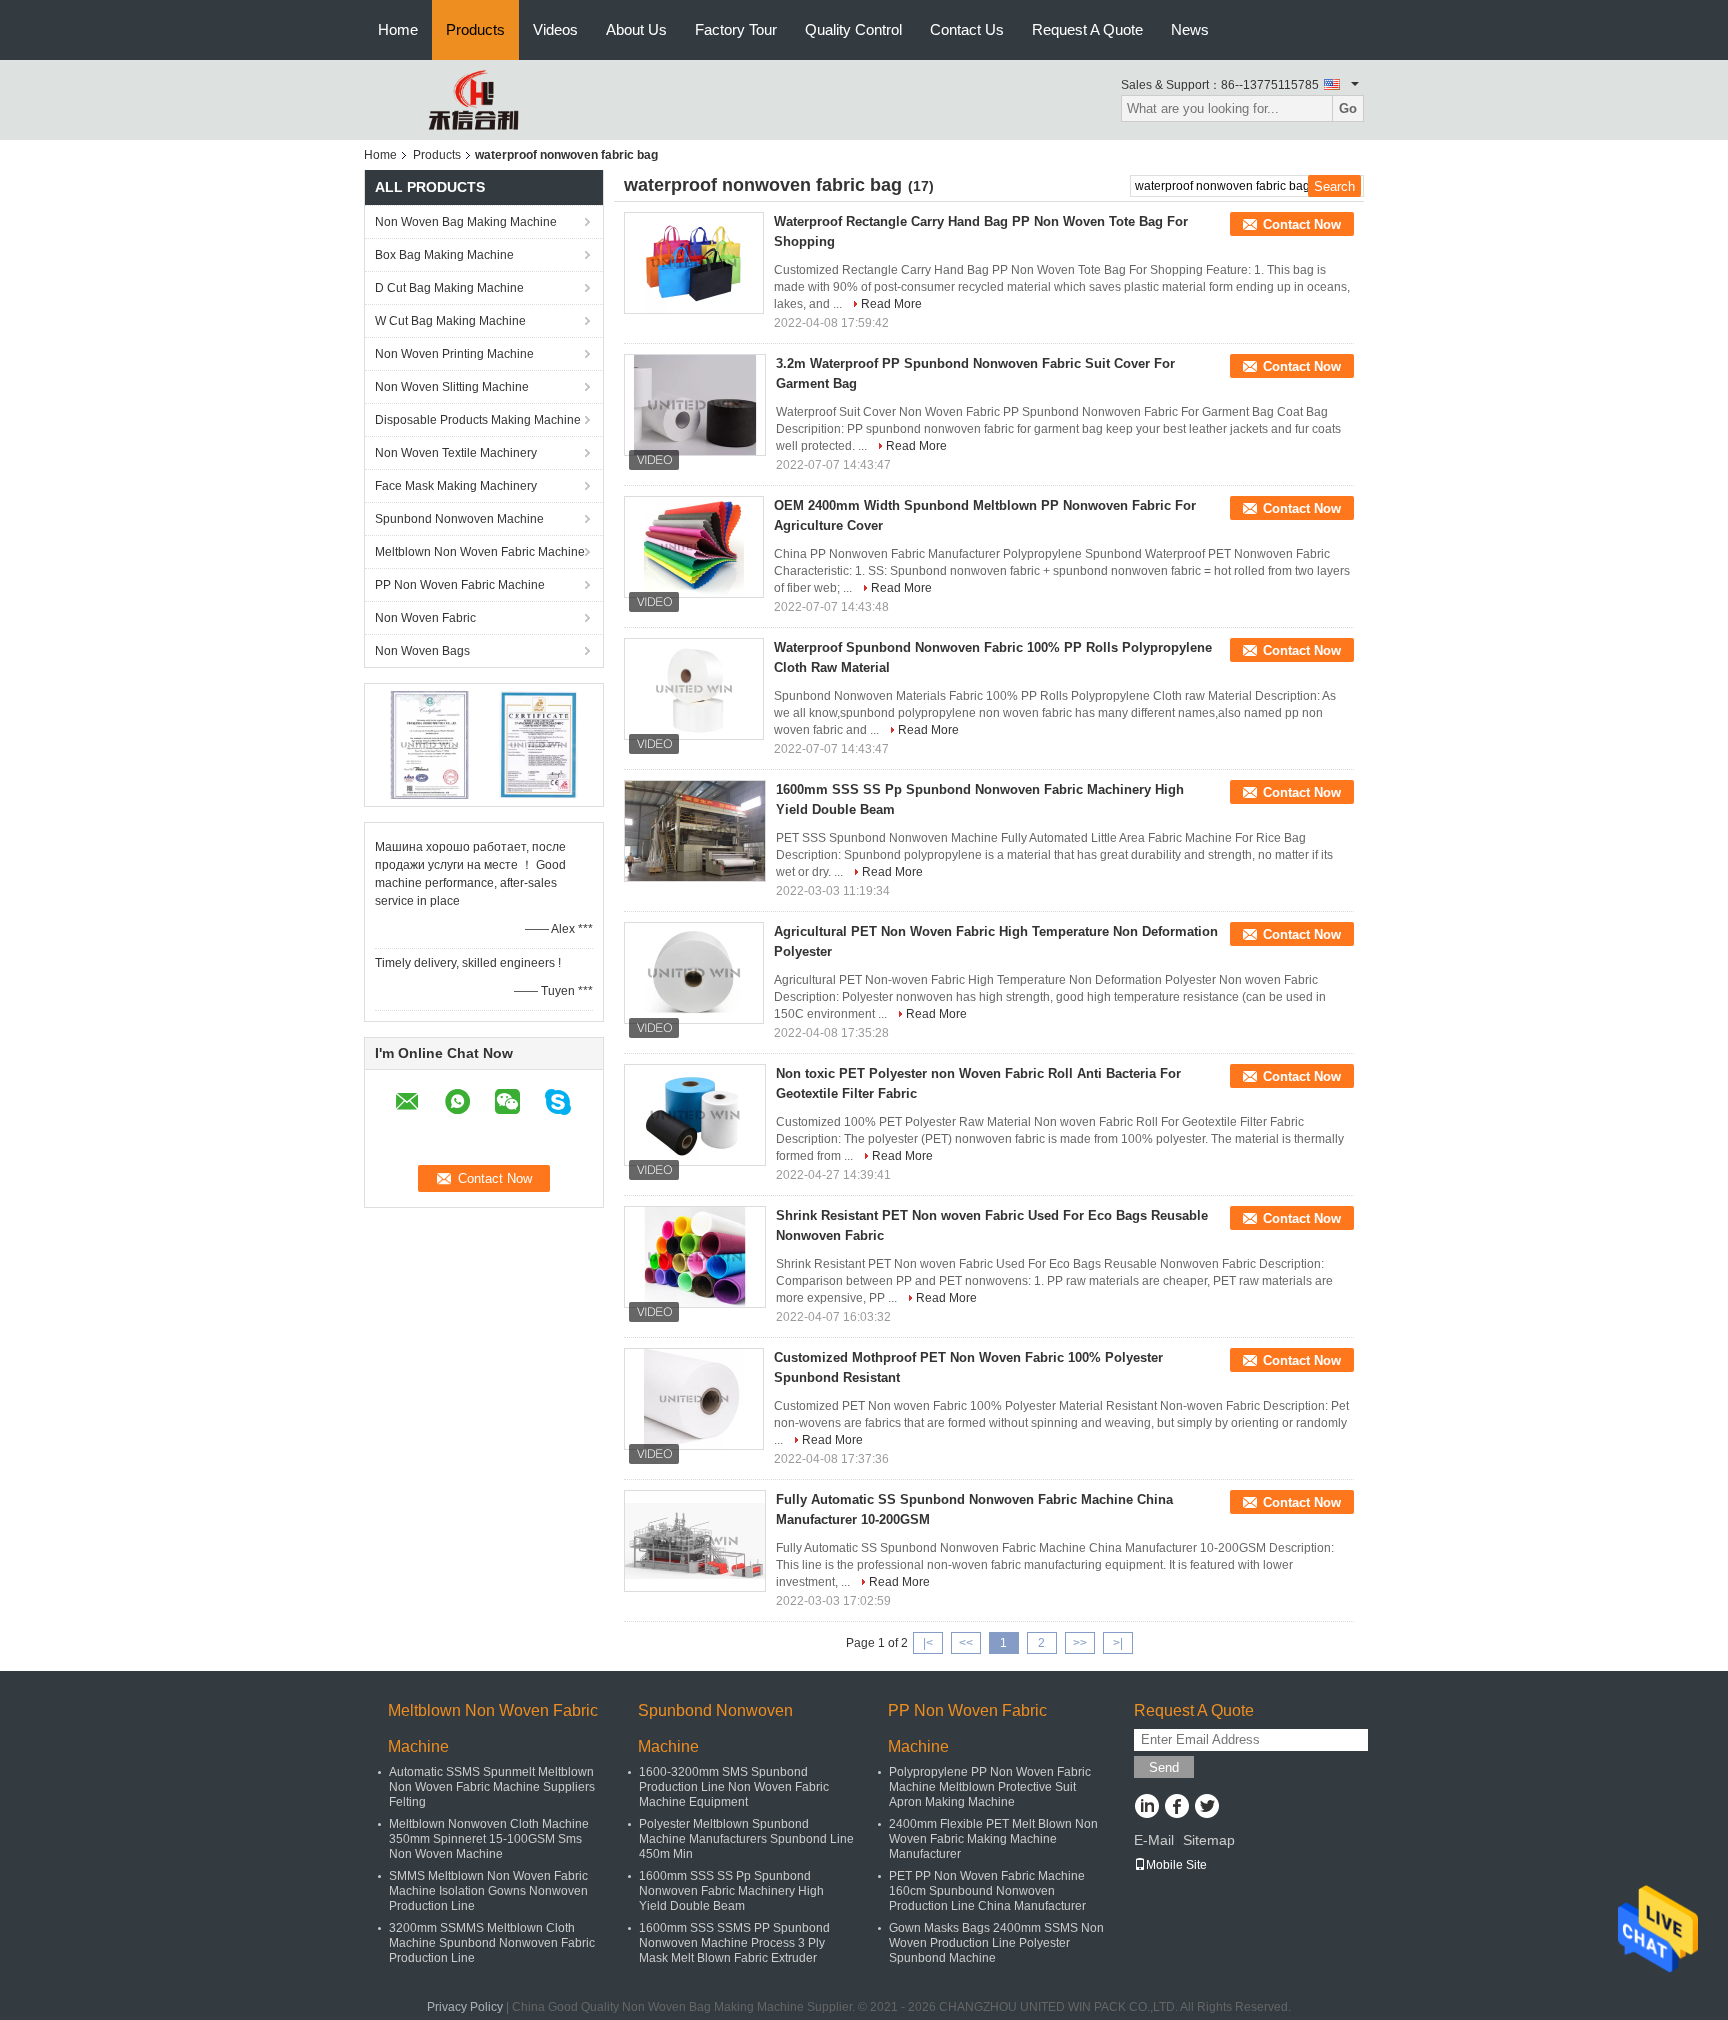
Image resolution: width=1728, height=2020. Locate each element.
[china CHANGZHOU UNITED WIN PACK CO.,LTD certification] (429, 744)
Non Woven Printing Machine (454, 354)
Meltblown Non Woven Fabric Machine (480, 552)
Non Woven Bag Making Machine (466, 222)
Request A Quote (1087, 29)
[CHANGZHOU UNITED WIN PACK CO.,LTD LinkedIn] (1146, 1808)
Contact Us (967, 29)
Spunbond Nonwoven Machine (459, 519)
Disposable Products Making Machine (478, 420)
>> (1080, 1643)
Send (1164, 1767)
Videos (555, 29)
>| (1118, 1643)
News (1190, 29)
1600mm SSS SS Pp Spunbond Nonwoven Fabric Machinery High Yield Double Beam (731, 1891)
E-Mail (1154, 1840)
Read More (891, 304)
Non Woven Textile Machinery (456, 453)
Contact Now (1302, 224)
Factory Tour (736, 29)
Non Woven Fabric (425, 618)
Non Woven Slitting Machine (452, 387)
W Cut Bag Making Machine (450, 321)
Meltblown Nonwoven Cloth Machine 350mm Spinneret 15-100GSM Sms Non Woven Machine (489, 1839)
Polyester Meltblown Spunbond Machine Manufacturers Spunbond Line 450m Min (746, 1839)
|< (928, 1643)
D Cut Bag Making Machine (449, 288)
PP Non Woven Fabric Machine (460, 585)
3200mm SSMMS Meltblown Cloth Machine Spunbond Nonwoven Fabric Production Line (492, 1943)
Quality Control (853, 29)
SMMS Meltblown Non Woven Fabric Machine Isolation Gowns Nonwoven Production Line (488, 1891)
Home (398, 29)
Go (1348, 108)
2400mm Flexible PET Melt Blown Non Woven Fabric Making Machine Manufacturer (993, 1839)
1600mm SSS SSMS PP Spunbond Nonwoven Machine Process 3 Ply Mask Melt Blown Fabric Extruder (734, 1943)
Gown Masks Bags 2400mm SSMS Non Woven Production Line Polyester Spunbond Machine (996, 1943)
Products (475, 29)
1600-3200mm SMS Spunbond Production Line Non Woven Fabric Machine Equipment (734, 1787)
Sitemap (1209, 1840)
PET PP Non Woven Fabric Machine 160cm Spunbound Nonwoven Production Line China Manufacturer (987, 1891)
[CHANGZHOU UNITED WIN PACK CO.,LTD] (473, 99)
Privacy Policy (465, 2007)
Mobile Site (1176, 1865)
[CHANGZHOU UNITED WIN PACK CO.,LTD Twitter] (1206, 1808)
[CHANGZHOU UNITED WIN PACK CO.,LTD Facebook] (1176, 1808)
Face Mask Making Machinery (456, 486)
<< (966, 1643)
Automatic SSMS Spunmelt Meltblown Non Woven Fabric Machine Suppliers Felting (492, 1787)
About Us (636, 29)
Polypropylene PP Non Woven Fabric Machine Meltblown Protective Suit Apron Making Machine (990, 1787)
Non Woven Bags (422, 651)
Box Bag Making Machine (444, 255)
